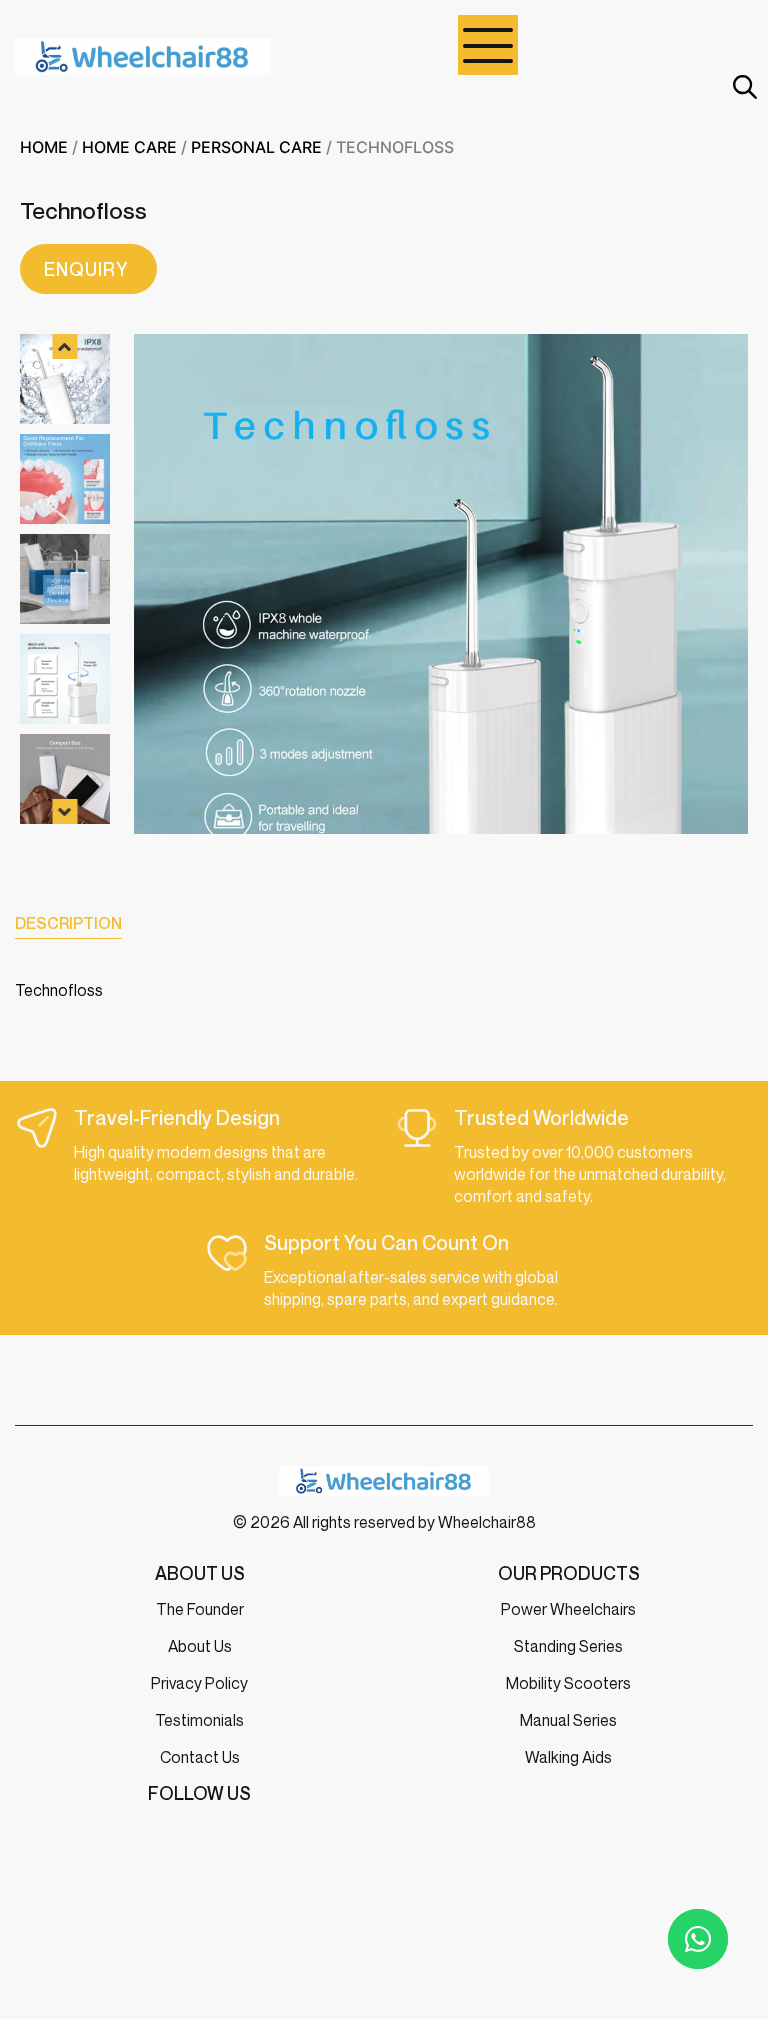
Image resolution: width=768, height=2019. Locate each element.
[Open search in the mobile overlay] (743, 86)
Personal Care (256, 147)
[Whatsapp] (698, 1939)
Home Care (129, 147)
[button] (65, 346)
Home (44, 147)
